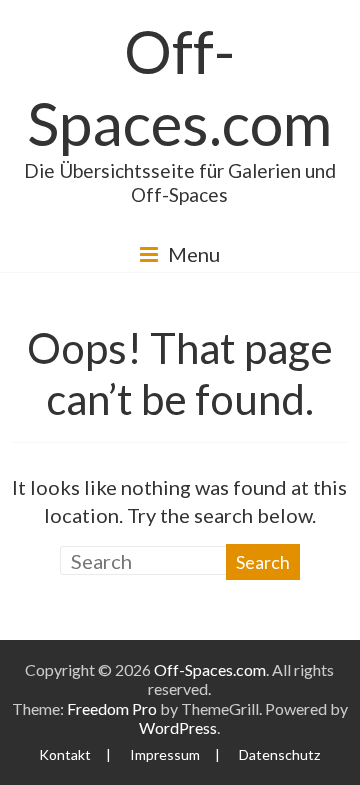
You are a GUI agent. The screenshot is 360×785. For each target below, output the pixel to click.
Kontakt (65, 754)
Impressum (165, 754)
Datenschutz (279, 754)
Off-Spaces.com (179, 87)
